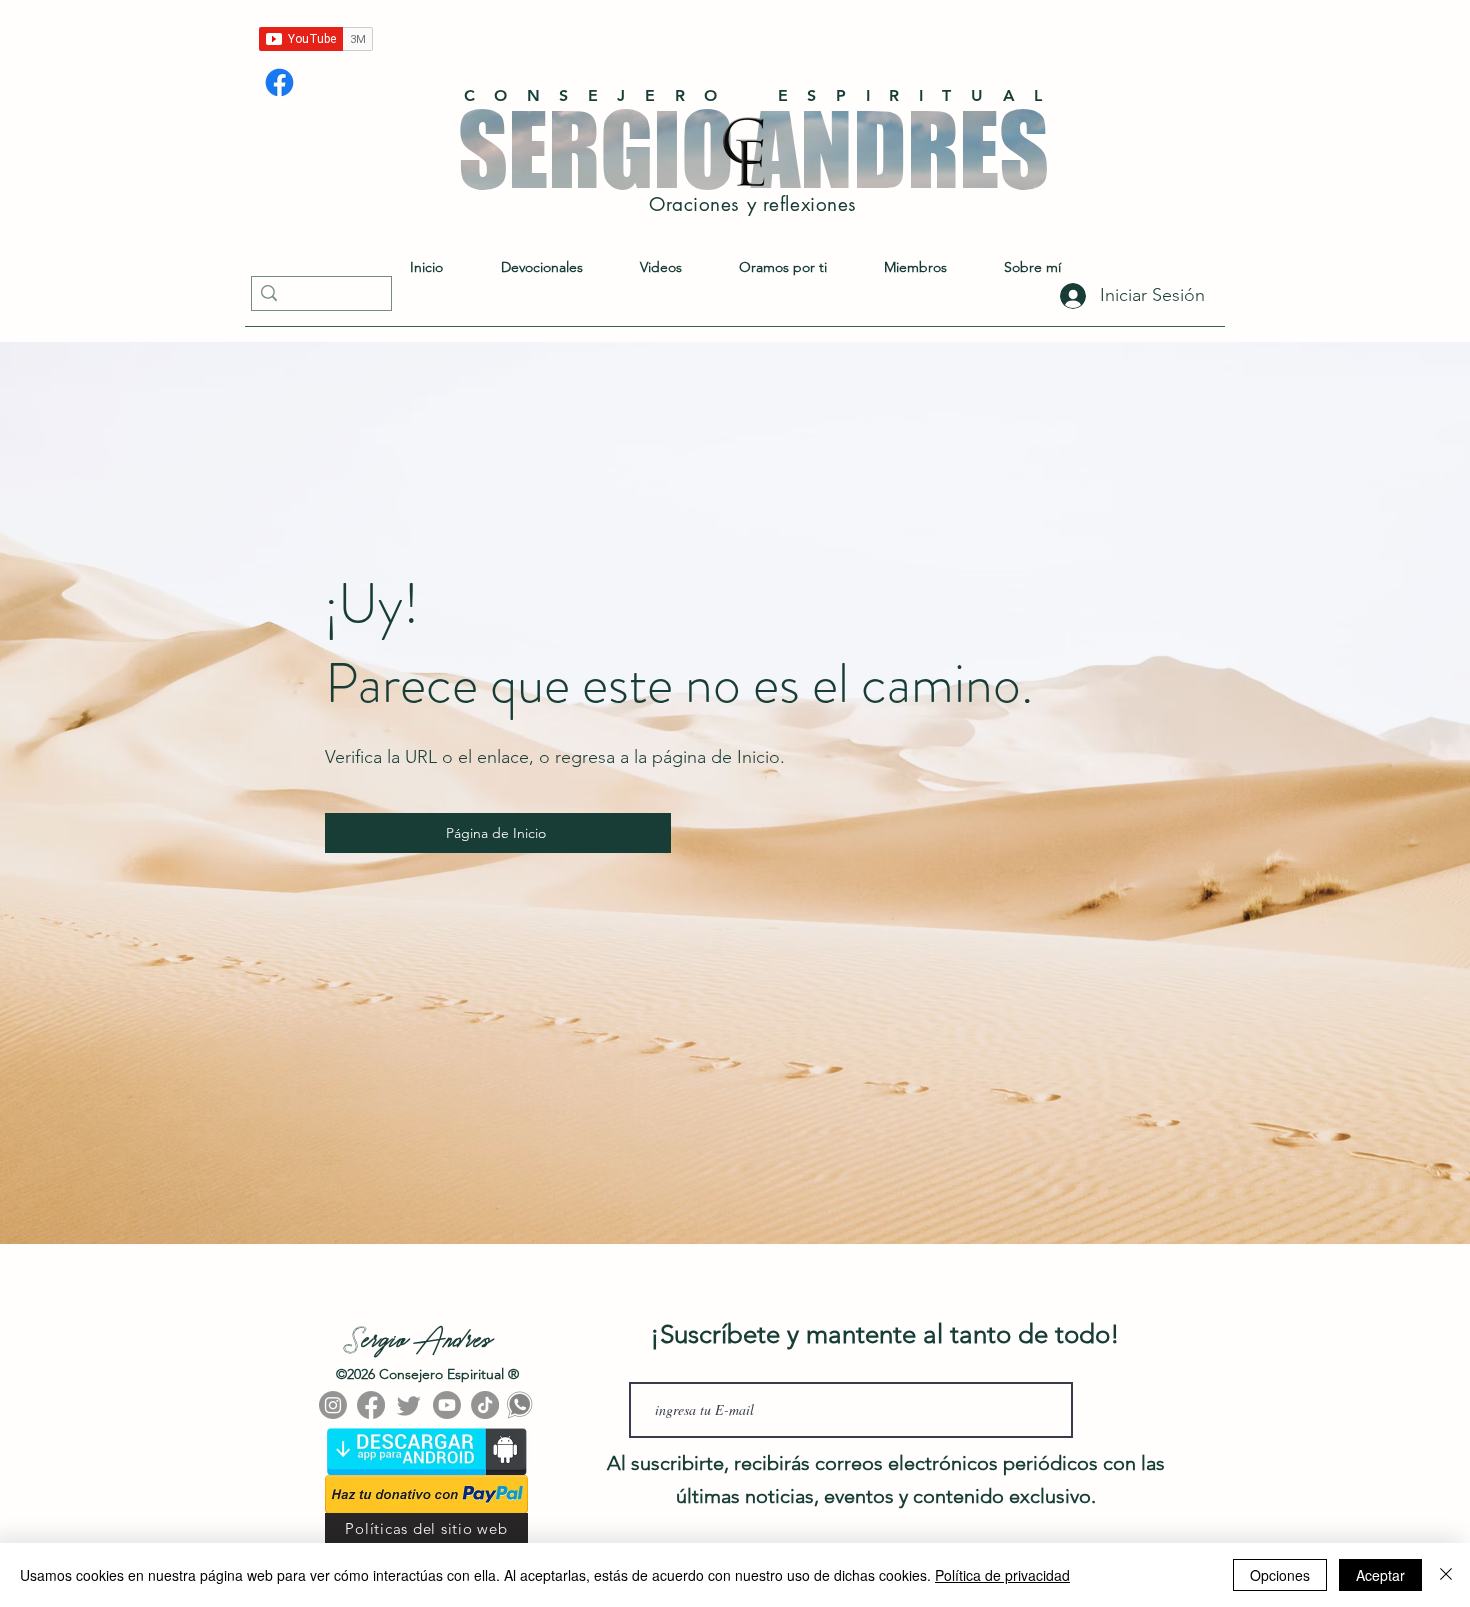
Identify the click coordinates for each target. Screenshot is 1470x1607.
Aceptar (1380, 1575)
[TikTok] (485, 1405)
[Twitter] (409, 1405)
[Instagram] (333, 1405)
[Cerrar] (1446, 1575)
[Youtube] (447, 1405)
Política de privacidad (1002, 1575)
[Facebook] (279, 82)
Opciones (1280, 1575)
